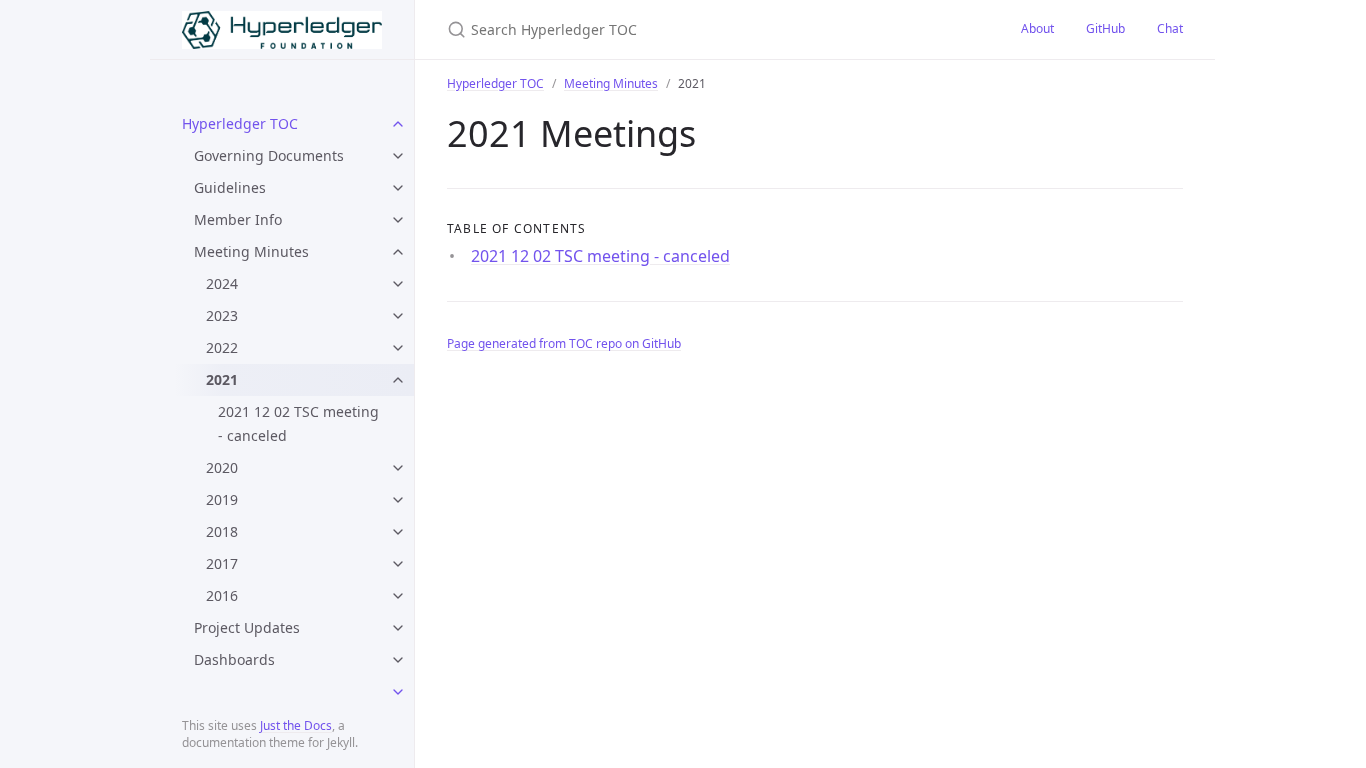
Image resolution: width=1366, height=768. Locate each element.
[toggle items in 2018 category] (398, 532)
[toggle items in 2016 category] (398, 596)
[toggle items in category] (398, 692)
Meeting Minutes (251, 251)
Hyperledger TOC (240, 123)
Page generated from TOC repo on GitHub (564, 343)
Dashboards (234, 659)
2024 (222, 283)
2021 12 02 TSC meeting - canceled (298, 423)
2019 (222, 499)
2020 (222, 467)
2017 (222, 563)
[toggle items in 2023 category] (398, 316)
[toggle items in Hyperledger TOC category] (398, 124)
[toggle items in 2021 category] (398, 380)
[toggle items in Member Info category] (398, 220)
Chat (1170, 28)
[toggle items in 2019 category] (398, 500)
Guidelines (230, 187)
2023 (222, 315)
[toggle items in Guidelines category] (398, 188)
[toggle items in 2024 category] (398, 284)
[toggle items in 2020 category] (398, 468)
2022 (222, 347)
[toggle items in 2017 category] (398, 564)
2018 (222, 531)
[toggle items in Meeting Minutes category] (398, 252)
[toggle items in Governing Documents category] (398, 156)
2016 (222, 595)
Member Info (238, 219)
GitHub (1105, 28)
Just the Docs (296, 725)
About (1037, 28)
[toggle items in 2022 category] (398, 348)
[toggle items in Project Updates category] (398, 628)
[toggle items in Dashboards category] (398, 660)
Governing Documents (269, 155)
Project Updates (247, 627)
